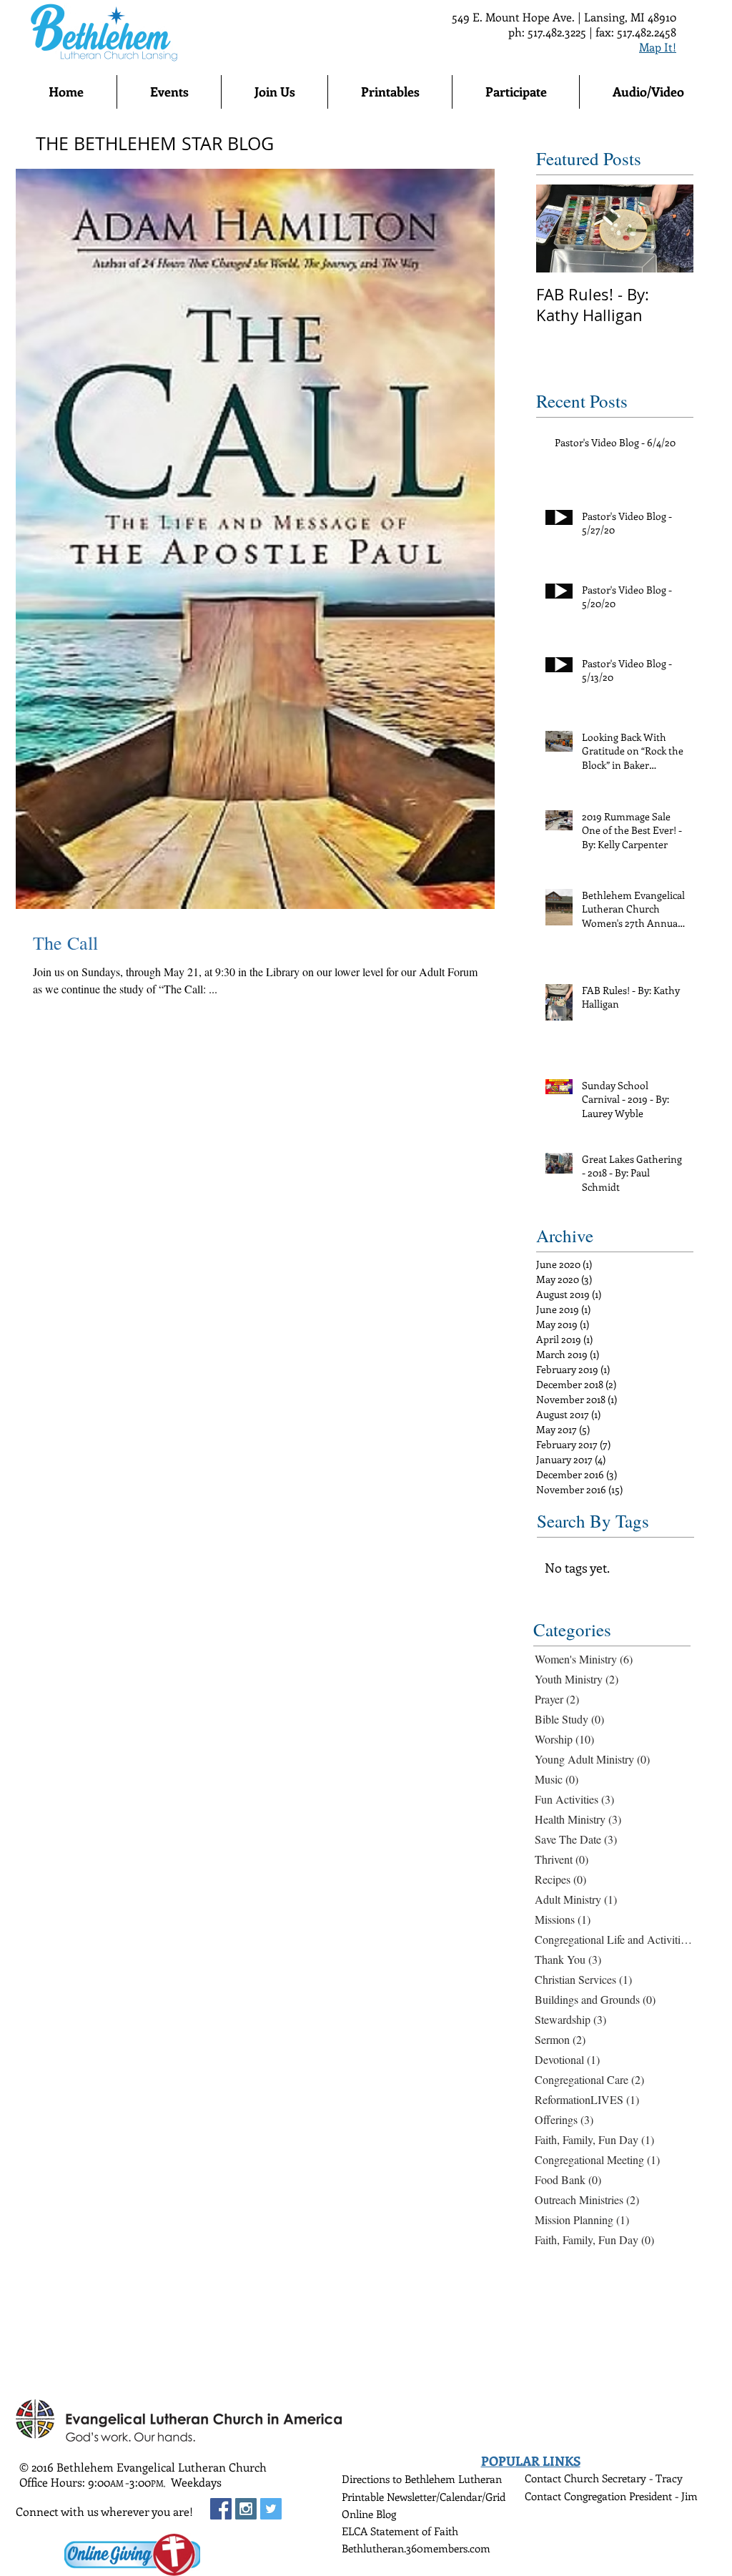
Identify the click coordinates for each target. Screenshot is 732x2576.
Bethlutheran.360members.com (416, 2548)
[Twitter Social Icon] (271, 2509)
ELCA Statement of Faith (400, 2531)
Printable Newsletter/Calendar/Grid (424, 2497)
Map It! (658, 47)
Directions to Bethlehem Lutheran (422, 2479)
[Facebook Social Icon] (221, 2509)
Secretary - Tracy (642, 2478)
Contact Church (563, 2478)
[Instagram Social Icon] (246, 2509)
